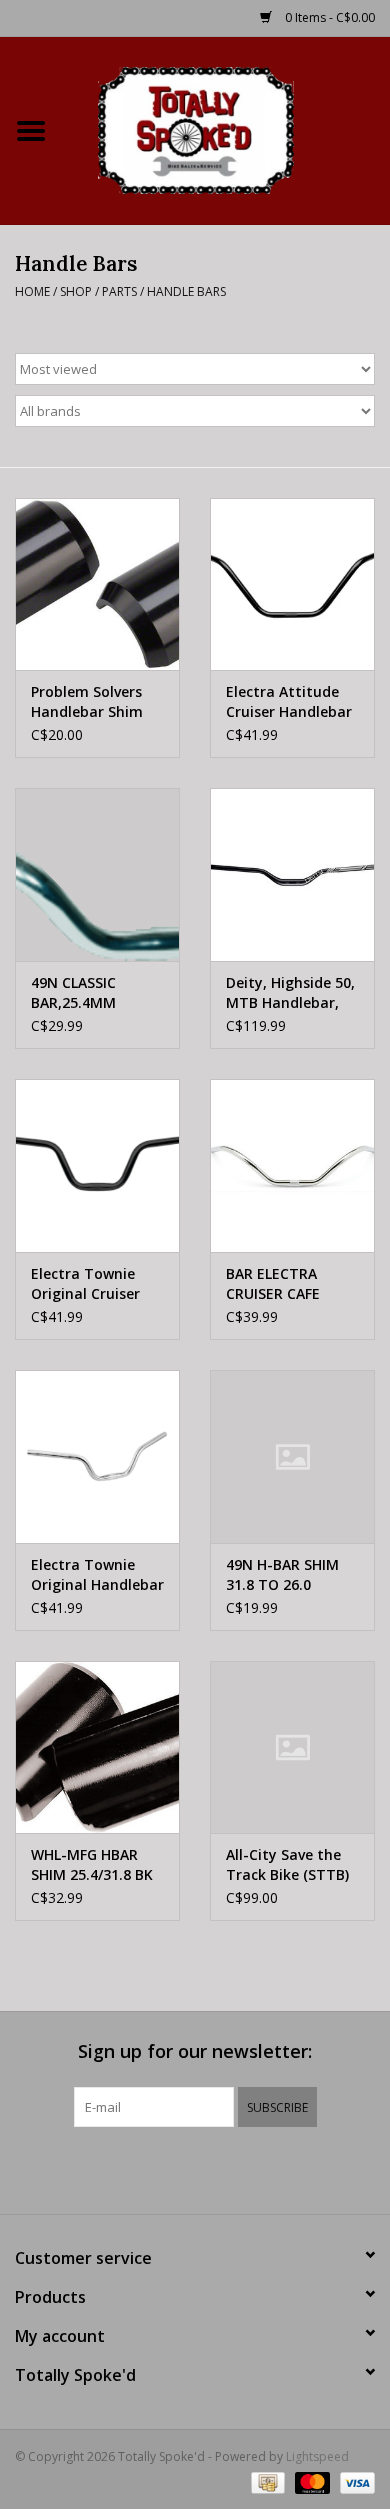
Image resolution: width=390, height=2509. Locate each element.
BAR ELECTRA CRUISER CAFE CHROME (273, 1284)
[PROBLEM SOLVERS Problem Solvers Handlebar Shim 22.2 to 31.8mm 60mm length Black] (97, 584)
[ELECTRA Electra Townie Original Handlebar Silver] (97, 1456)
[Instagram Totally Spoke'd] (249, 2168)
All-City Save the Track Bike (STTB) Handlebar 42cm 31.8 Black (287, 1865)
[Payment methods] (266, 2481)
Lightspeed (317, 2456)
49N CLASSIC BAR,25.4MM (73, 992)
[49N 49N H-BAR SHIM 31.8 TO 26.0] (292, 1456)
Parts (119, 291)
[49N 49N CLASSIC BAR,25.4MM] (97, 874)
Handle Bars (186, 291)
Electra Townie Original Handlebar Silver (97, 1575)
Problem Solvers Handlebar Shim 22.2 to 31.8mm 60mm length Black (87, 702)
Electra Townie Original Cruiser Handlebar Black (88, 1284)
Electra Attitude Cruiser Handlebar (289, 701)
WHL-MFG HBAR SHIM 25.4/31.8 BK (92, 1864)
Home (32, 291)
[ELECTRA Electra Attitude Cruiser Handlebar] (292, 584)
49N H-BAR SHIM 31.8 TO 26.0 (282, 1574)
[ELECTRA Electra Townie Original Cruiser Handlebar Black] (97, 1165)
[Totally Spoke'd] (226, 128)
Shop (76, 291)
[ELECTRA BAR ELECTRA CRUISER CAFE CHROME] (292, 1165)
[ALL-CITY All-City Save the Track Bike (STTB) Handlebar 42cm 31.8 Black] (292, 1747)
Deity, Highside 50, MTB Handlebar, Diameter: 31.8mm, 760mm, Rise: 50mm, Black (290, 993)
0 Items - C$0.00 (328, 17)
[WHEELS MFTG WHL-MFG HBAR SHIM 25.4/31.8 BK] (97, 1747)
